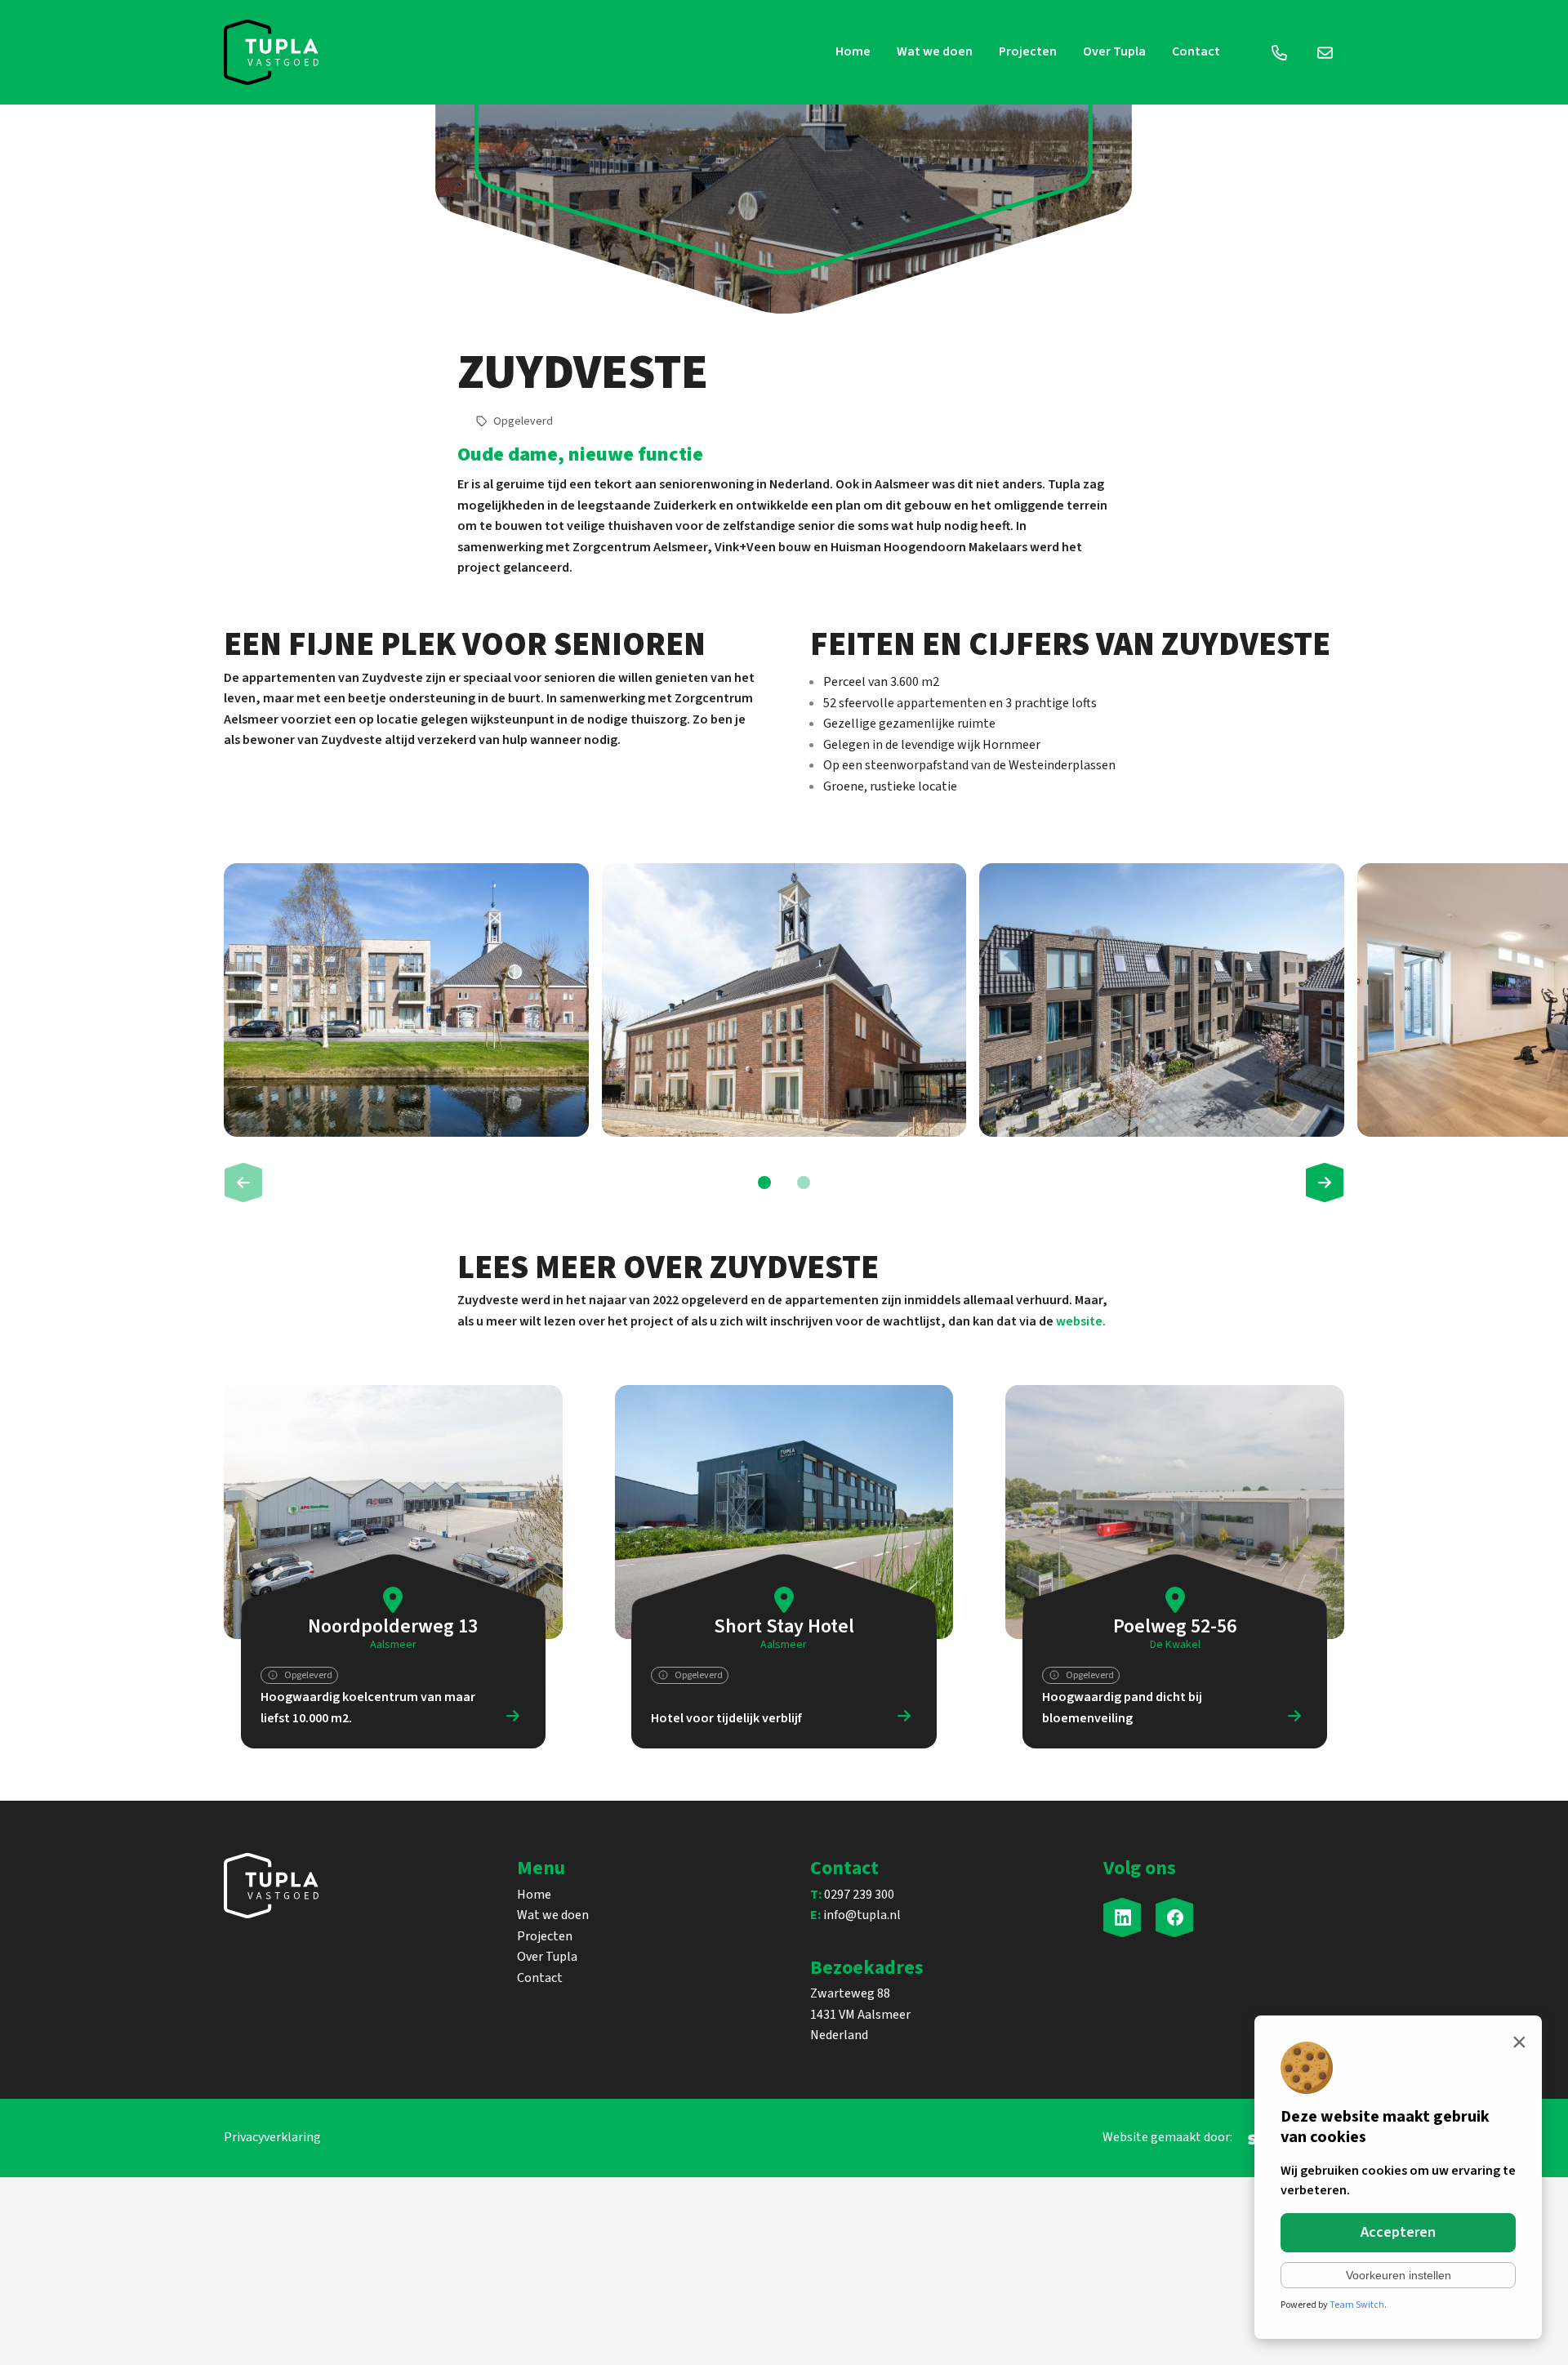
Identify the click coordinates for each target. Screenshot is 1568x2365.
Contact (1196, 51)
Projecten (1028, 51)
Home (853, 51)
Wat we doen (935, 51)
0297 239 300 (852, 1895)
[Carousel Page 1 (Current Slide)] (764, 1182)
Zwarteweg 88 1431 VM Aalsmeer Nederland (860, 2014)
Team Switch (1357, 2305)
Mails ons (1325, 52)
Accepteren (1398, 2232)
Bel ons (1279, 52)
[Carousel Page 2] (804, 1182)
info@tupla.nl (855, 1915)
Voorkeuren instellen (1399, 2275)
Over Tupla (1114, 51)
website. (1081, 1321)
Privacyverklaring (272, 2137)
